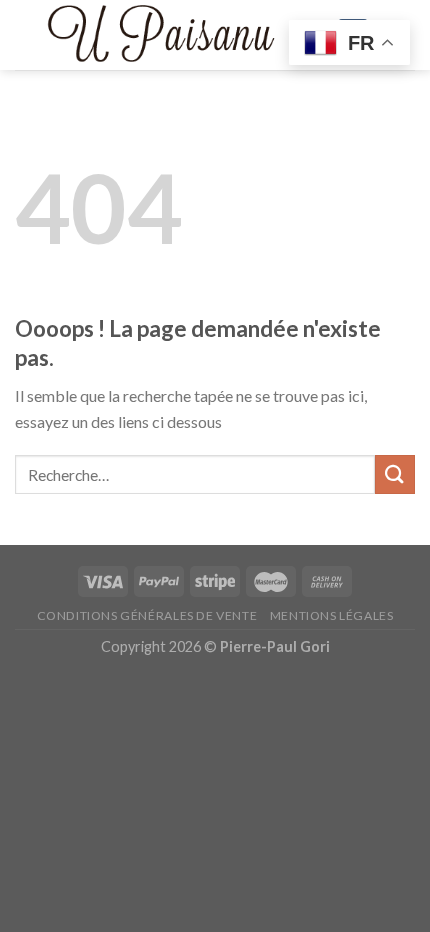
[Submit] (395, 474)
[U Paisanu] (160, 35)
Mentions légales (332, 615)
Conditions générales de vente (147, 615)
